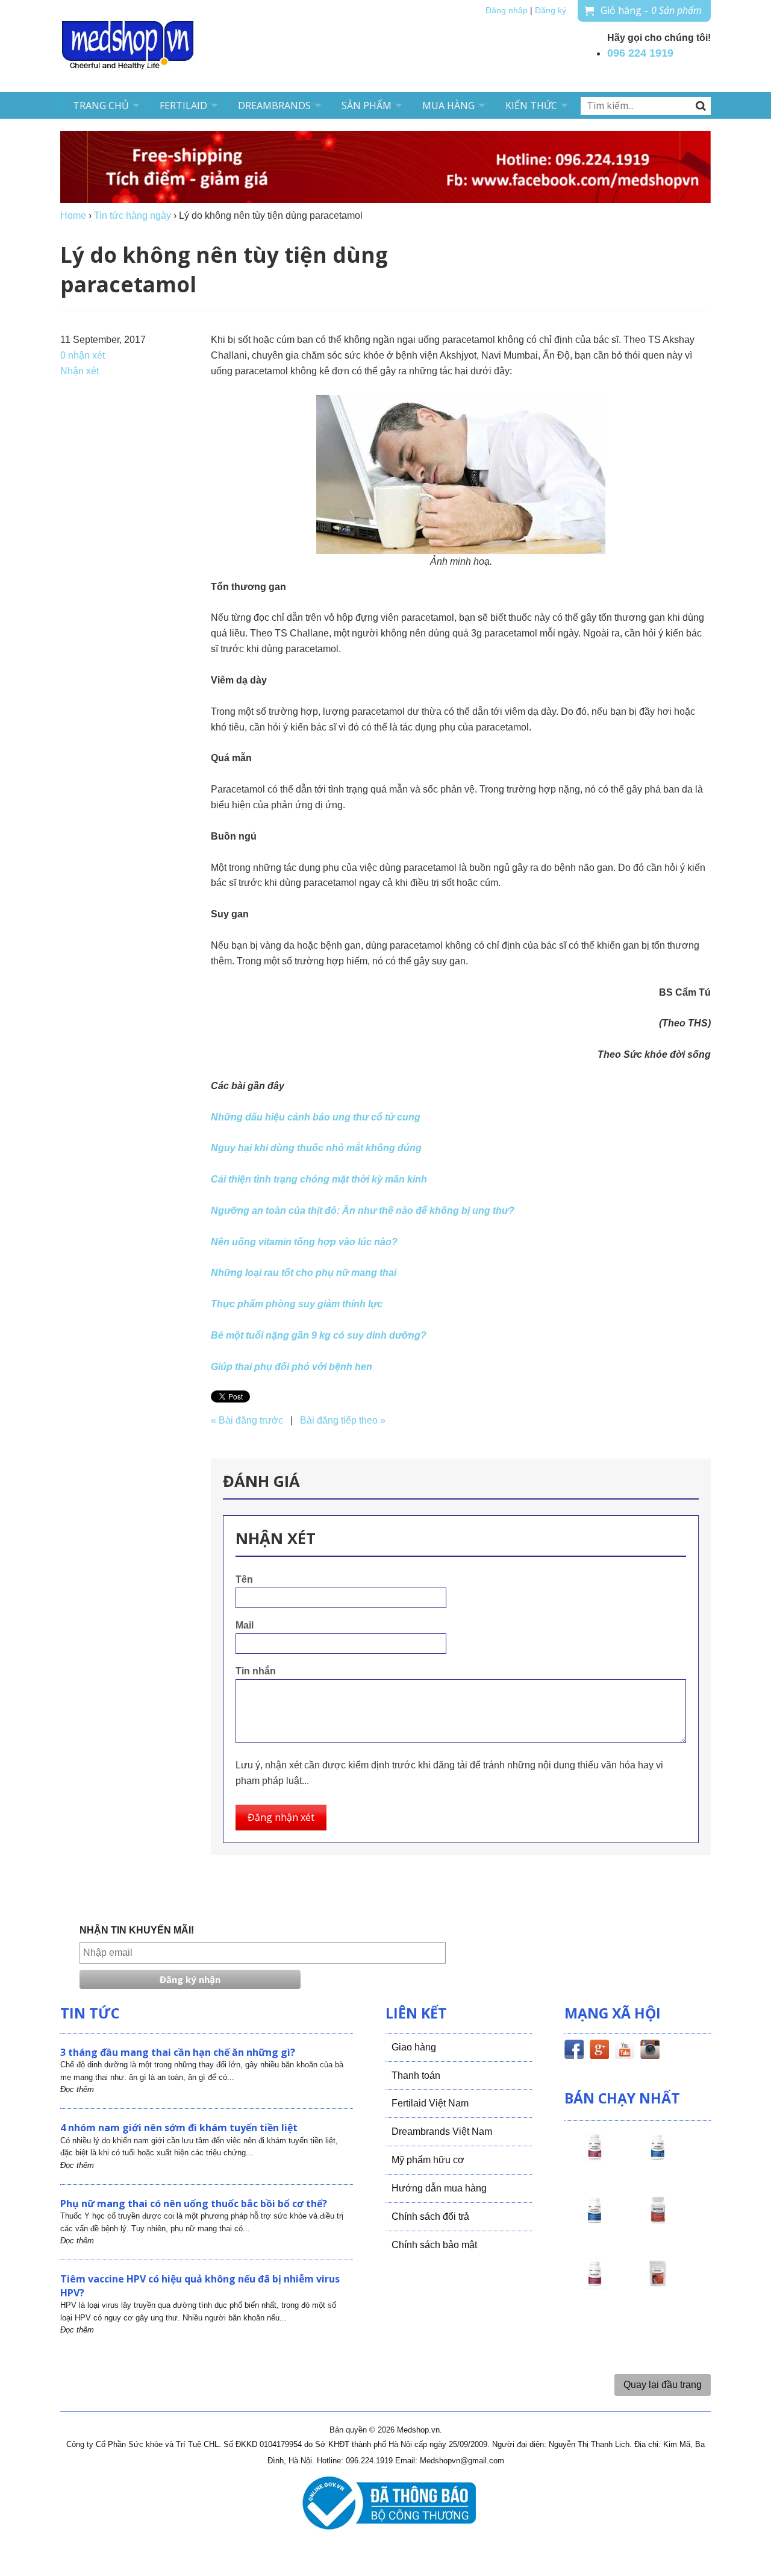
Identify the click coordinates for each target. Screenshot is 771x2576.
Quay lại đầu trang (663, 2385)
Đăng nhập (507, 11)
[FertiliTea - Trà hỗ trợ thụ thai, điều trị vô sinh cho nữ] (658, 2284)
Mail (245, 1625)
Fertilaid (183, 105)
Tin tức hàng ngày (133, 215)
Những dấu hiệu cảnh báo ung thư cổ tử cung (316, 1117)
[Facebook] (574, 2052)
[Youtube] (625, 2052)
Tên (244, 1579)
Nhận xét (80, 371)
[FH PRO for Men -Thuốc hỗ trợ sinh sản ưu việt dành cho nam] (658, 2158)
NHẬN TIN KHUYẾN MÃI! (137, 1930)
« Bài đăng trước (247, 1420)
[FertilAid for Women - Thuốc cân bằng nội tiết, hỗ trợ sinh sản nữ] (658, 2221)
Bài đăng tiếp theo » (343, 1420)
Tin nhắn (256, 1671)
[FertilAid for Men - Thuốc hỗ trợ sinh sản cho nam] (595, 2221)
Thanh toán (416, 2075)
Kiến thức (531, 105)
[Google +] (599, 2052)
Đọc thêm (77, 2089)
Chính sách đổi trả (430, 2216)
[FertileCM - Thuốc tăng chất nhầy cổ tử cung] (595, 2284)
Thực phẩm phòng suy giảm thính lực (297, 1304)
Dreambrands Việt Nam (442, 2131)
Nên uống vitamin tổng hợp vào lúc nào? (304, 1242)
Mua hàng (448, 105)
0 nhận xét (83, 355)
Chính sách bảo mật (434, 2245)
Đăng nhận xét (281, 1817)
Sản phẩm (367, 105)
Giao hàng (414, 2047)
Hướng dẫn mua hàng (439, 2188)
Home (73, 215)
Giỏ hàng (651, 10)
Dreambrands (274, 105)
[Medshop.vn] (128, 46)
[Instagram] (650, 2052)
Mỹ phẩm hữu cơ (428, 2160)
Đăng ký (551, 11)
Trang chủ (101, 105)
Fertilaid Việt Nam (430, 2103)
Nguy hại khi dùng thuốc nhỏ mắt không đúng (316, 1148)
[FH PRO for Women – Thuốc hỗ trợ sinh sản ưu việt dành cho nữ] (595, 2158)
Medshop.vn (418, 2430)
